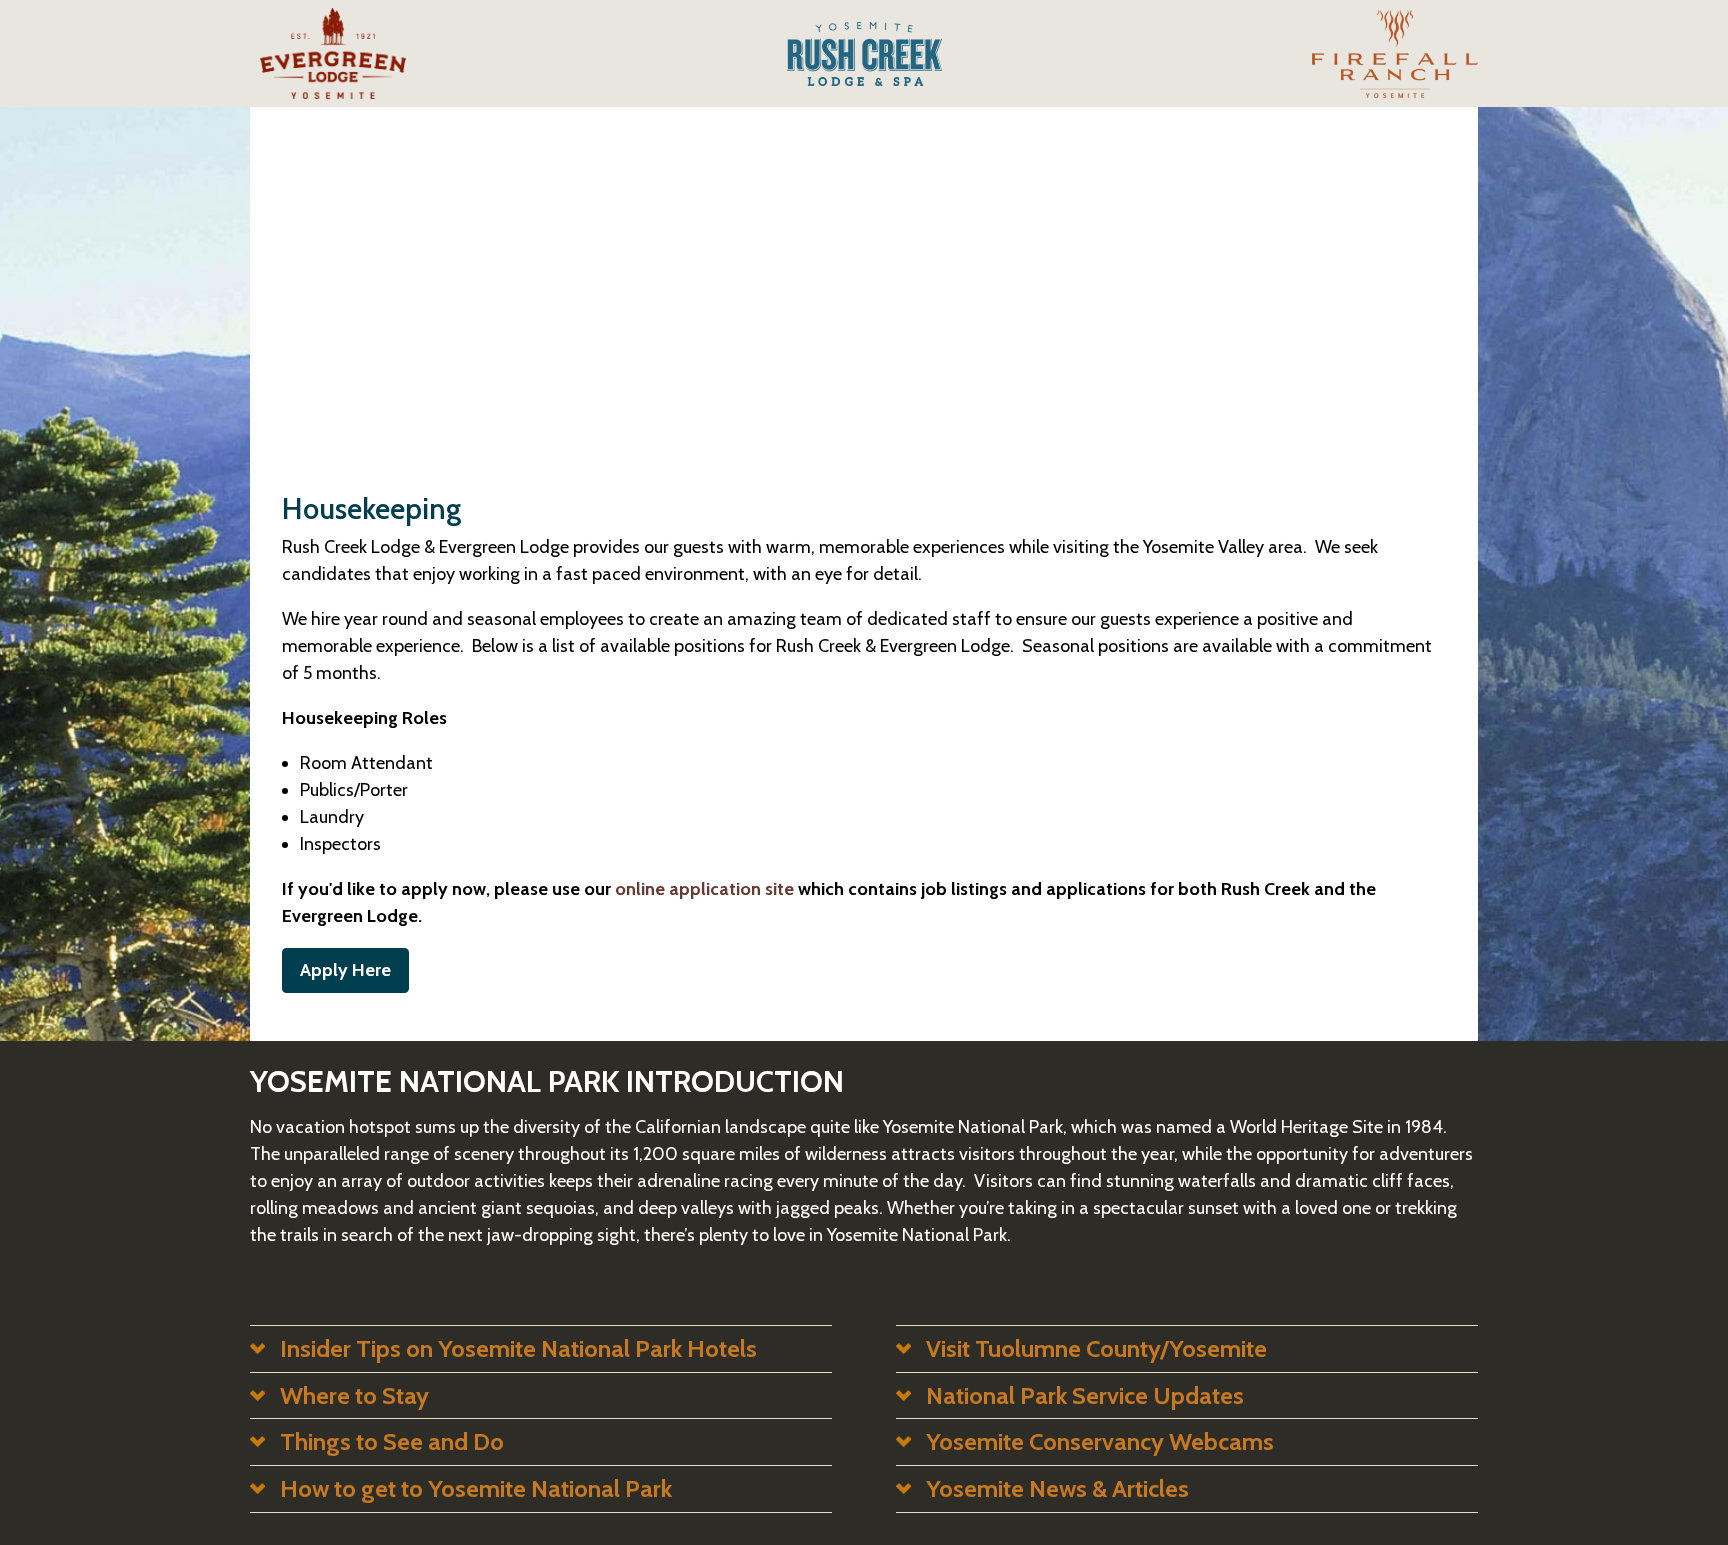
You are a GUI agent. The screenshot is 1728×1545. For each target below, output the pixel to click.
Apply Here (345, 970)
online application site (704, 889)
